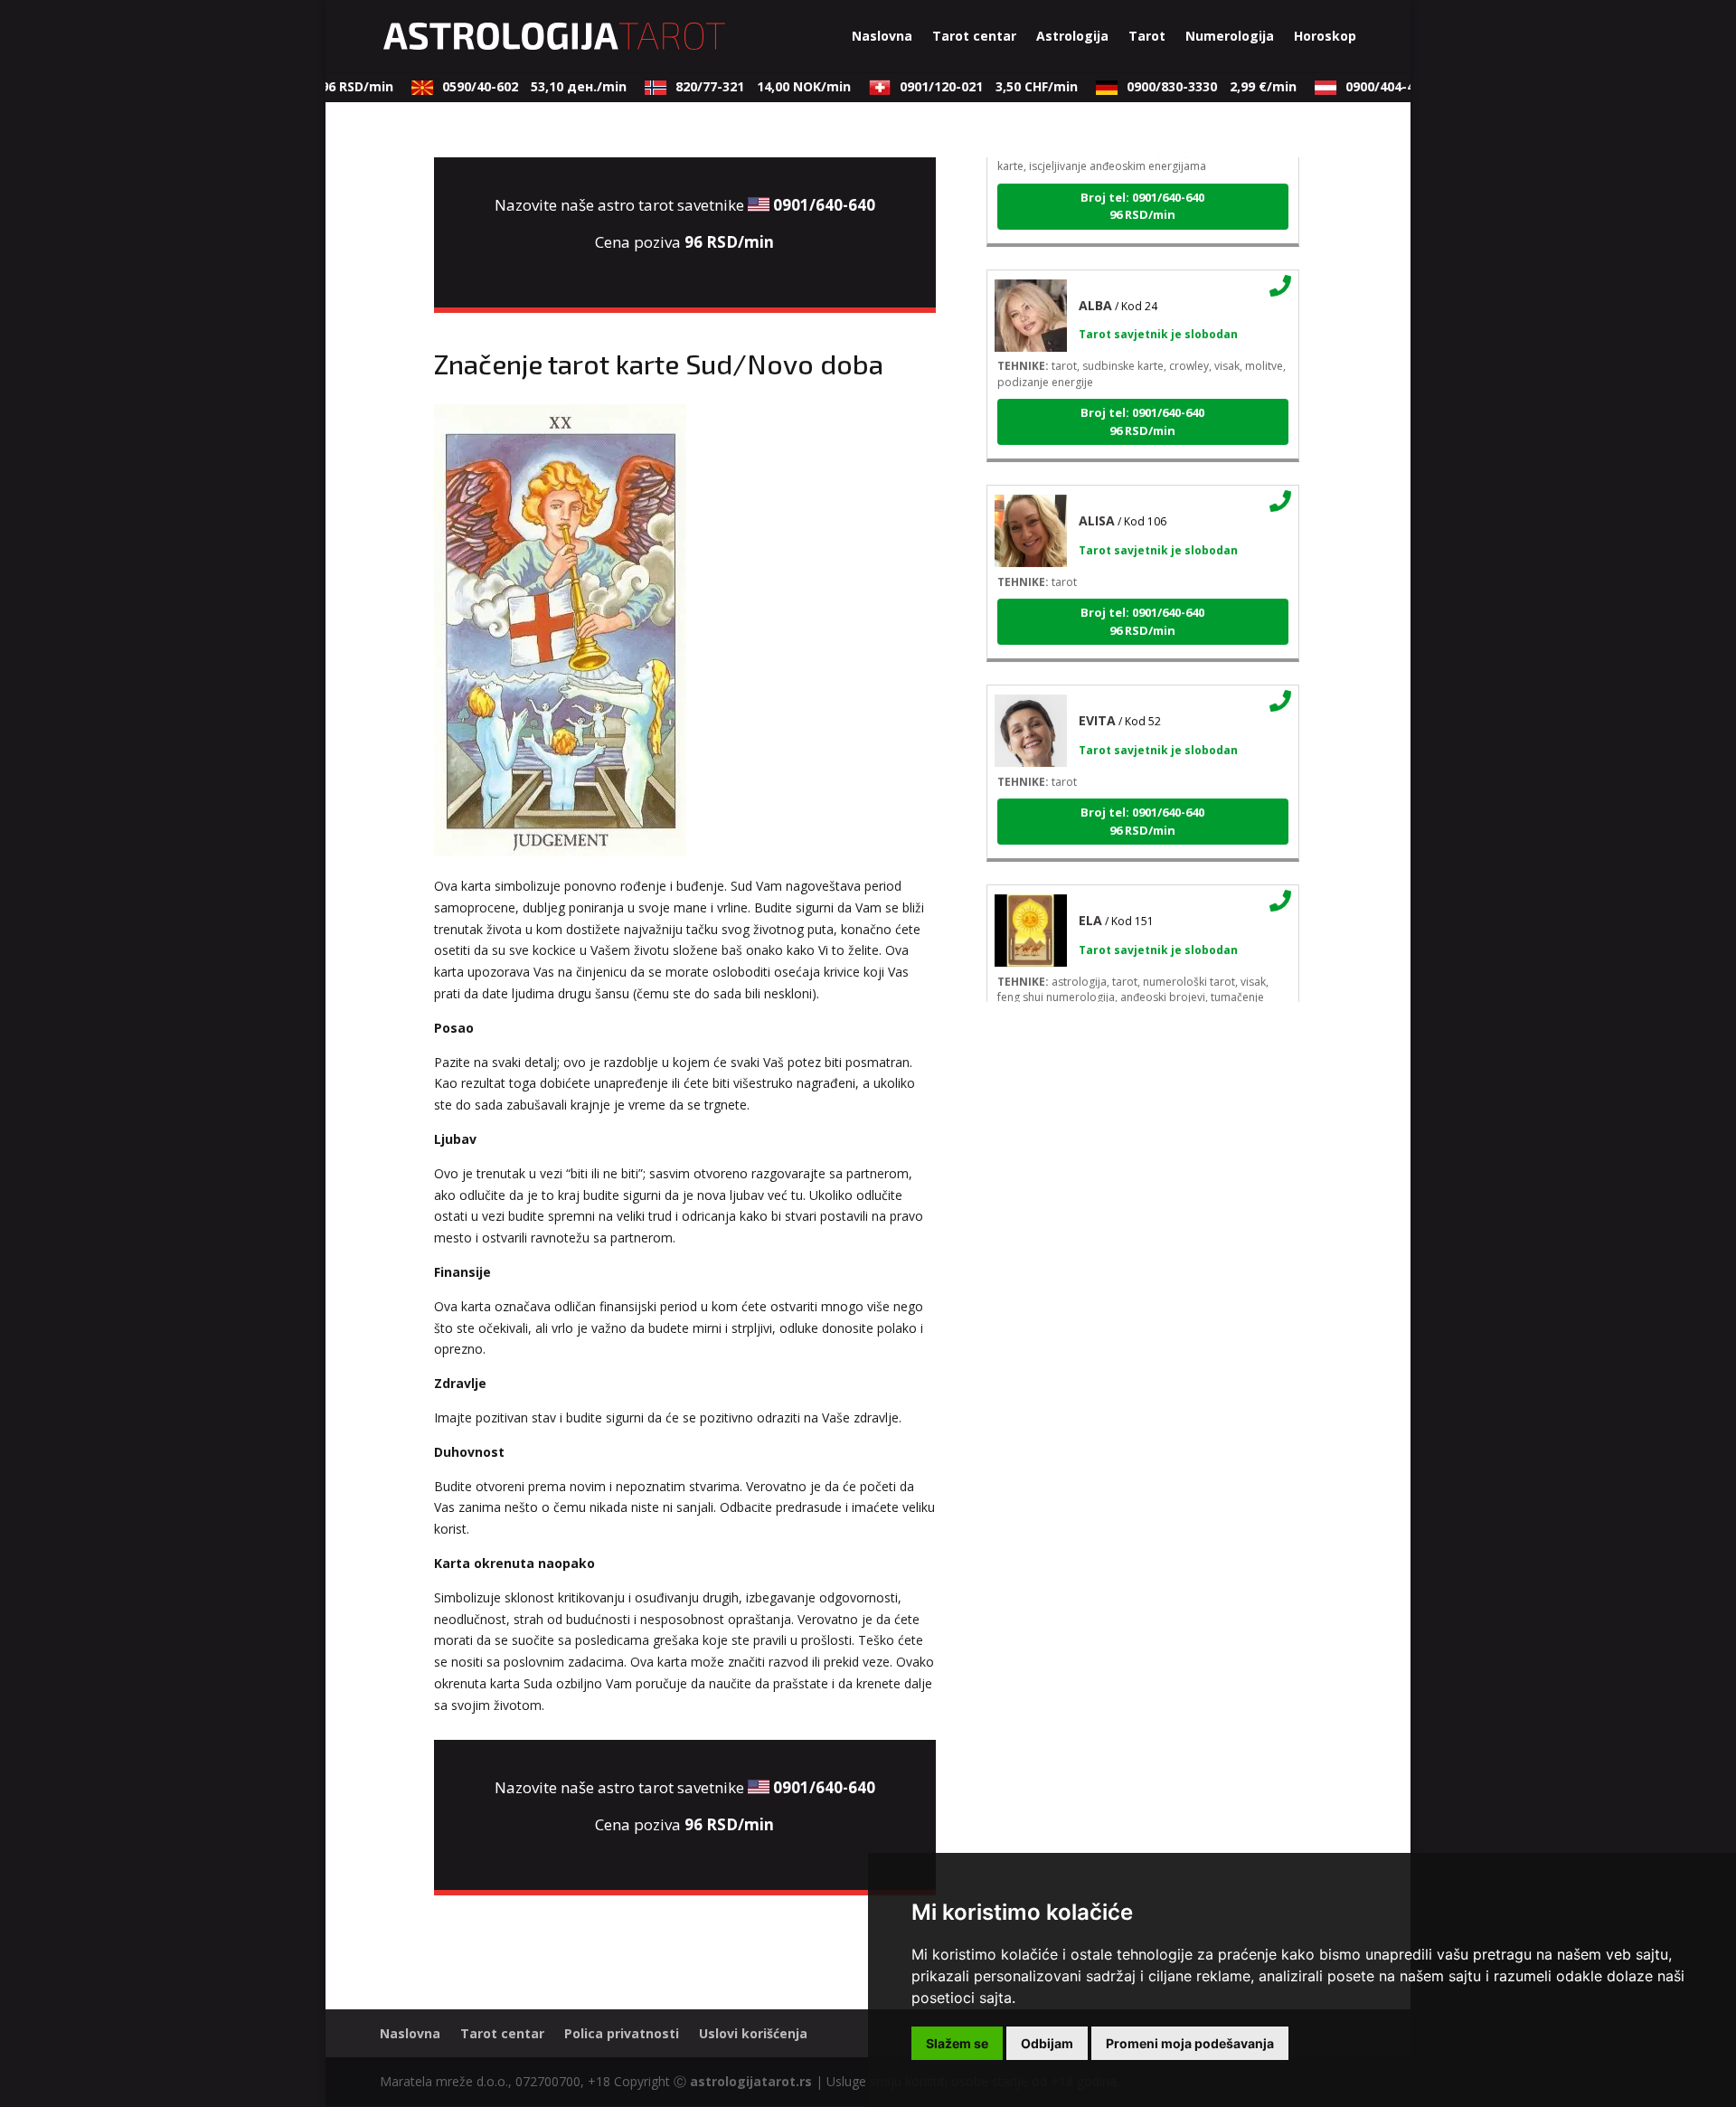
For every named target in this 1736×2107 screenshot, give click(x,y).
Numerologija (1230, 37)
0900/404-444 (1408, 86)
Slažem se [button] (957, 2043)
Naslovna (882, 37)
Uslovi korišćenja (753, 2033)
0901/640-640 (824, 205)
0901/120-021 (970, 86)
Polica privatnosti (622, 2033)
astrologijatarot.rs (751, 2081)
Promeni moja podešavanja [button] (1190, 2043)
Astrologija (1072, 37)
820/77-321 (744, 86)
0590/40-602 (515, 86)
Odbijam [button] (1047, 2043)
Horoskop (1325, 37)
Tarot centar (974, 37)
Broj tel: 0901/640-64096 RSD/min (1142, 187)
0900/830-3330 (1193, 86)
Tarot (1147, 37)
